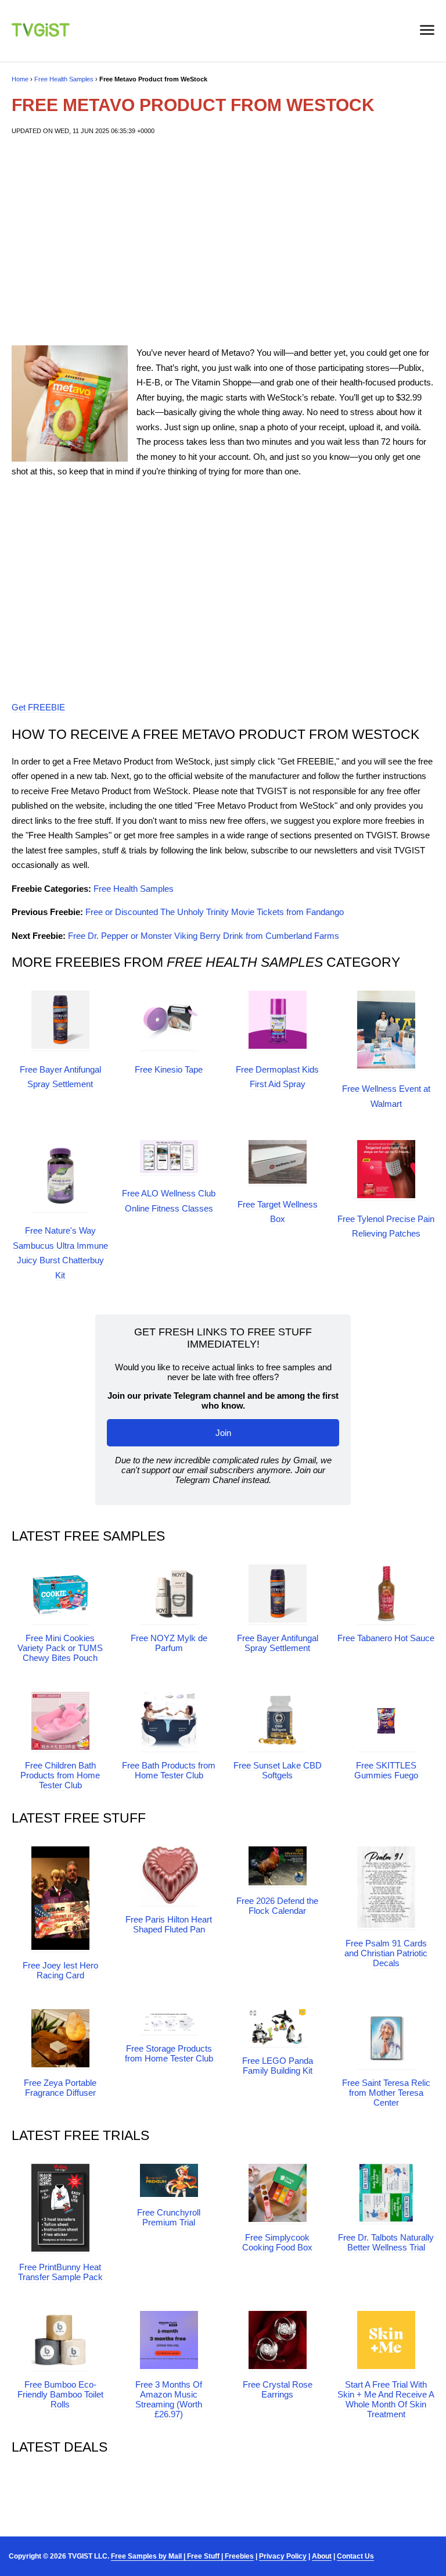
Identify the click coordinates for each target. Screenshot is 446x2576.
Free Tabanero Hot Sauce (386, 1638)
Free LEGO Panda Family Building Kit (278, 2066)
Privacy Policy (283, 2556)
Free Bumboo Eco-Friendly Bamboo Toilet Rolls (60, 2394)
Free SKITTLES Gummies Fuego (386, 1770)
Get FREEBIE (38, 707)
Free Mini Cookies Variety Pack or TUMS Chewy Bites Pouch (60, 1648)
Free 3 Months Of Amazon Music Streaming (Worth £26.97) (169, 2399)
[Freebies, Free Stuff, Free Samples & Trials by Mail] (41, 33)
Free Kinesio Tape (169, 1069)
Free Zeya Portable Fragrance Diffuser (60, 2088)
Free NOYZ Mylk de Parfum (169, 1643)
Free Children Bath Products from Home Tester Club (60, 1775)
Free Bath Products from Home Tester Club (169, 1770)
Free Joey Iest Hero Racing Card (60, 1970)
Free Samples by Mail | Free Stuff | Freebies (182, 2556)
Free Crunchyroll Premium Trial (169, 2217)
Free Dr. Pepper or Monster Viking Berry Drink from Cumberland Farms (204, 936)
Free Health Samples (64, 79)
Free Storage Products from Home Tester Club (169, 2053)
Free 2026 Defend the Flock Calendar (277, 1906)
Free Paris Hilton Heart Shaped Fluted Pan (169, 1924)
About (322, 2556)
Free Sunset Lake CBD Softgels (278, 1770)
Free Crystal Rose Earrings (278, 2389)
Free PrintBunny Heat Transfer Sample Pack (60, 2272)
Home (20, 79)
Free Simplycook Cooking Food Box (277, 2242)
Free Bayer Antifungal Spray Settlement (278, 1643)
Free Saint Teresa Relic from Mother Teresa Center (386, 2093)
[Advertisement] (223, 241)
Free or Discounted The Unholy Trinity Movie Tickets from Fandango (215, 912)
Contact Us (355, 2556)
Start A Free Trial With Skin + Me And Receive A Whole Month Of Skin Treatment (386, 2399)
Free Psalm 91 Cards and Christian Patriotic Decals (386, 1953)
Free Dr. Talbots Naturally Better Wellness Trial (386, 2242)
